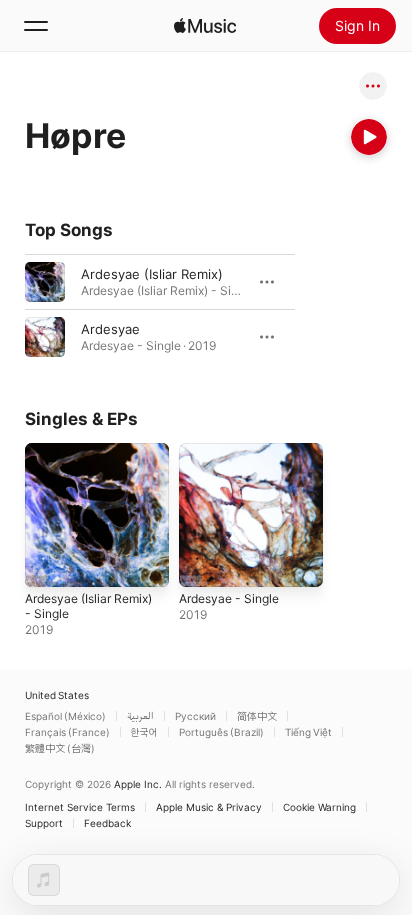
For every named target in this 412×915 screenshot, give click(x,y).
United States (57, 695)
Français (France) (67, 732)
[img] (205, 26)
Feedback (107, 823)
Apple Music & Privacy (209, 807)
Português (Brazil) (221, 732)
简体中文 (257, 716)
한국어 (144, 732)
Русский (195, 716)
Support (44, 823)
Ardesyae (110, 329)
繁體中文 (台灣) (60, 748)
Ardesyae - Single (229, 598)
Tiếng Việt (308, 732)
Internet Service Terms (80, 807)
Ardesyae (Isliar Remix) (152, 274)
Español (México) (65, 716)
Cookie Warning (319, 807)
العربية (140, 716)
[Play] (369, 137)
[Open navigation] (36, 26)
